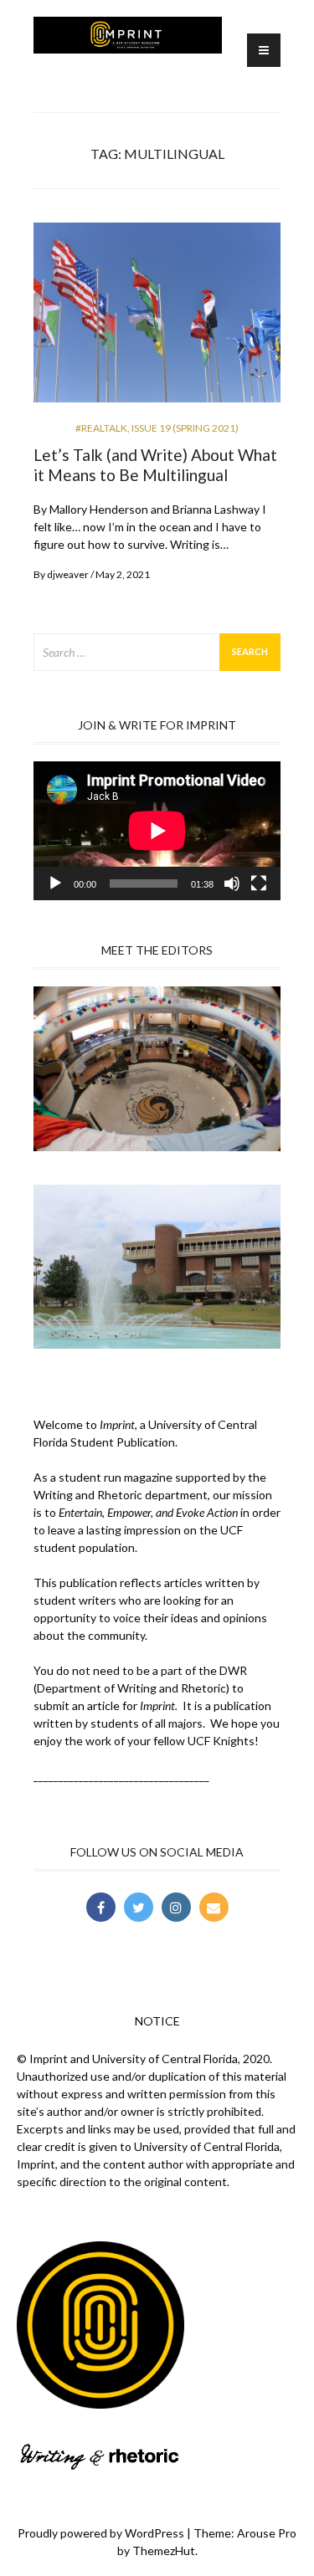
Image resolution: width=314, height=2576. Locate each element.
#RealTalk (101, 428)
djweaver (68, 574)
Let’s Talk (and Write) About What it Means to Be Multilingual (155, 465)
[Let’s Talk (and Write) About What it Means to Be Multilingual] (157, 319)
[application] (157, 831)
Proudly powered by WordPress (101, 2533)
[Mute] (232, 883)
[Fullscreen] (259, 883)
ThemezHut (164, 2550)
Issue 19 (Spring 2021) (185, 428)
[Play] (55, 883)
